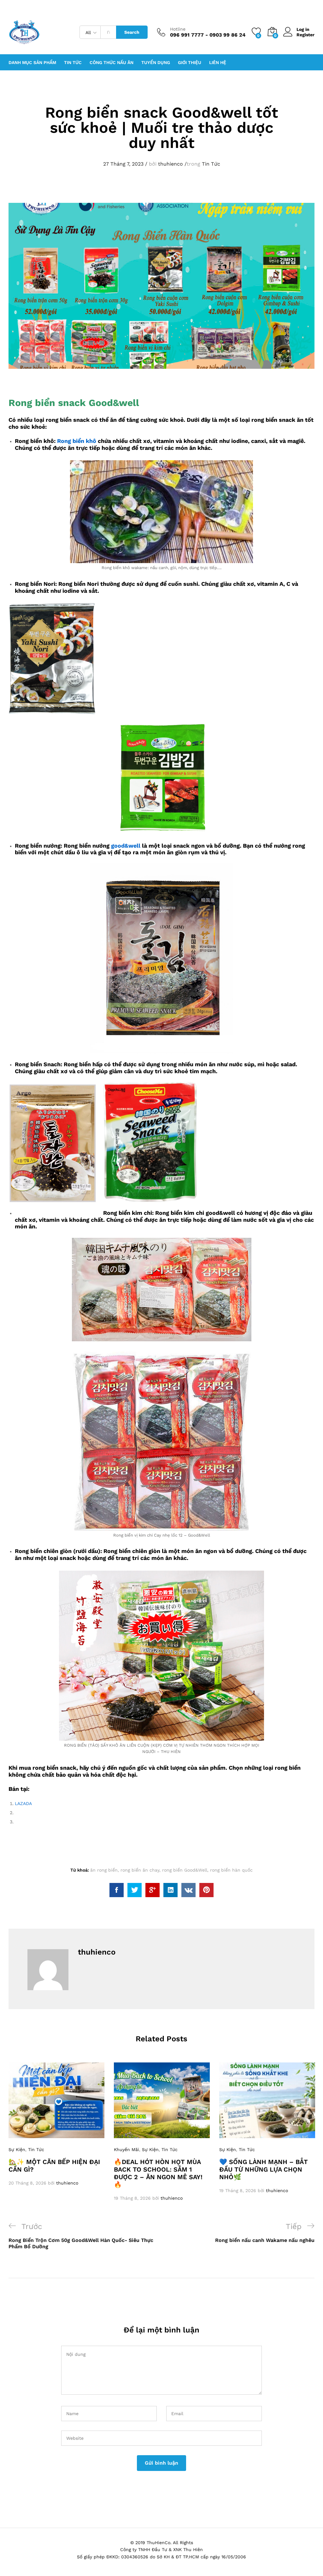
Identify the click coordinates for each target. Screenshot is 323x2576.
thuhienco (170, 164)
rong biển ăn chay (140, 1870)
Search (132, 32)
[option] (56, 2124)
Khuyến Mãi (126, 2150)
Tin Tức (211, 164)
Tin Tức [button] (73, 62)
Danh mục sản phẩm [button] (32, 62)
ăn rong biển (104, 1870)
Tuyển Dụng (156, 62)
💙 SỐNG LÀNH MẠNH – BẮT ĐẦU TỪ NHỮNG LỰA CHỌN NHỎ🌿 (264, 2169)
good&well (126, 846)
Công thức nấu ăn (112, 62)
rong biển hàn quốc (231, 1870)
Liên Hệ (218, 62)
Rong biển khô (77, 441)
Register (305, 35)
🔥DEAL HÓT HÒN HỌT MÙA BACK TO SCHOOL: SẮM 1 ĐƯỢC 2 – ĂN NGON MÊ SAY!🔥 (158, 2173)
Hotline (178, 29)
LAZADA (23, 1803)
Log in (303, 29)
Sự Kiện (17, 2150)
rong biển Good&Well (185, 1870)
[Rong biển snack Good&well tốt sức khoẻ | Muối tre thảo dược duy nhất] (117, 1890)
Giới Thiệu (190, 62)
